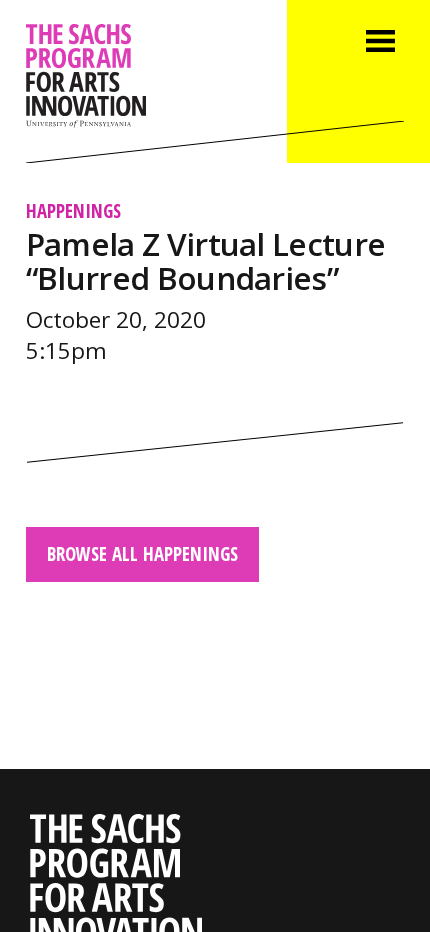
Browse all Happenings (142, 553)
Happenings (73, 210)
